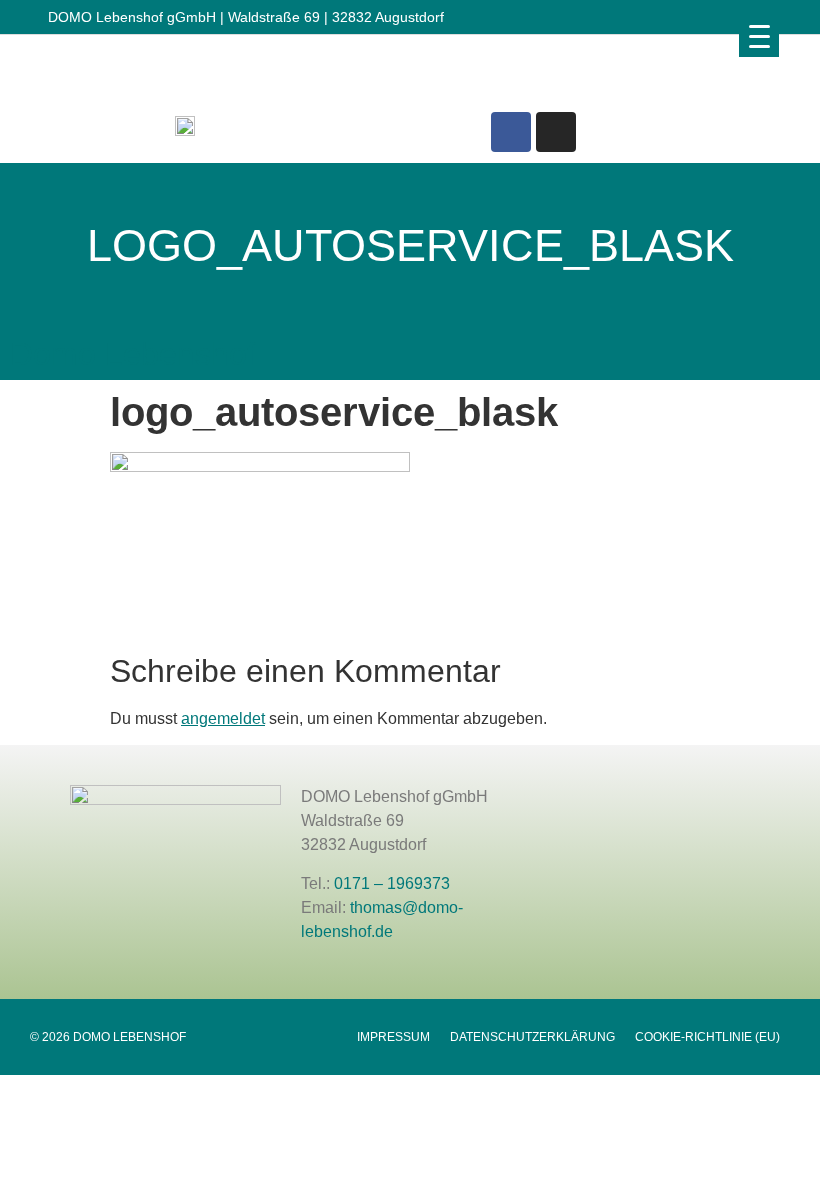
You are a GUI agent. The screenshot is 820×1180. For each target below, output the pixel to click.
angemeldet (223, 718)
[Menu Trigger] (759, 36)
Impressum (393, 1037)
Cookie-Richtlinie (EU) (707, 1037)
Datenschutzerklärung (532, 1037)
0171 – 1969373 (392, 883)
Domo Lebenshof (133, 354)
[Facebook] (511, 132)
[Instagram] (556, 132)
